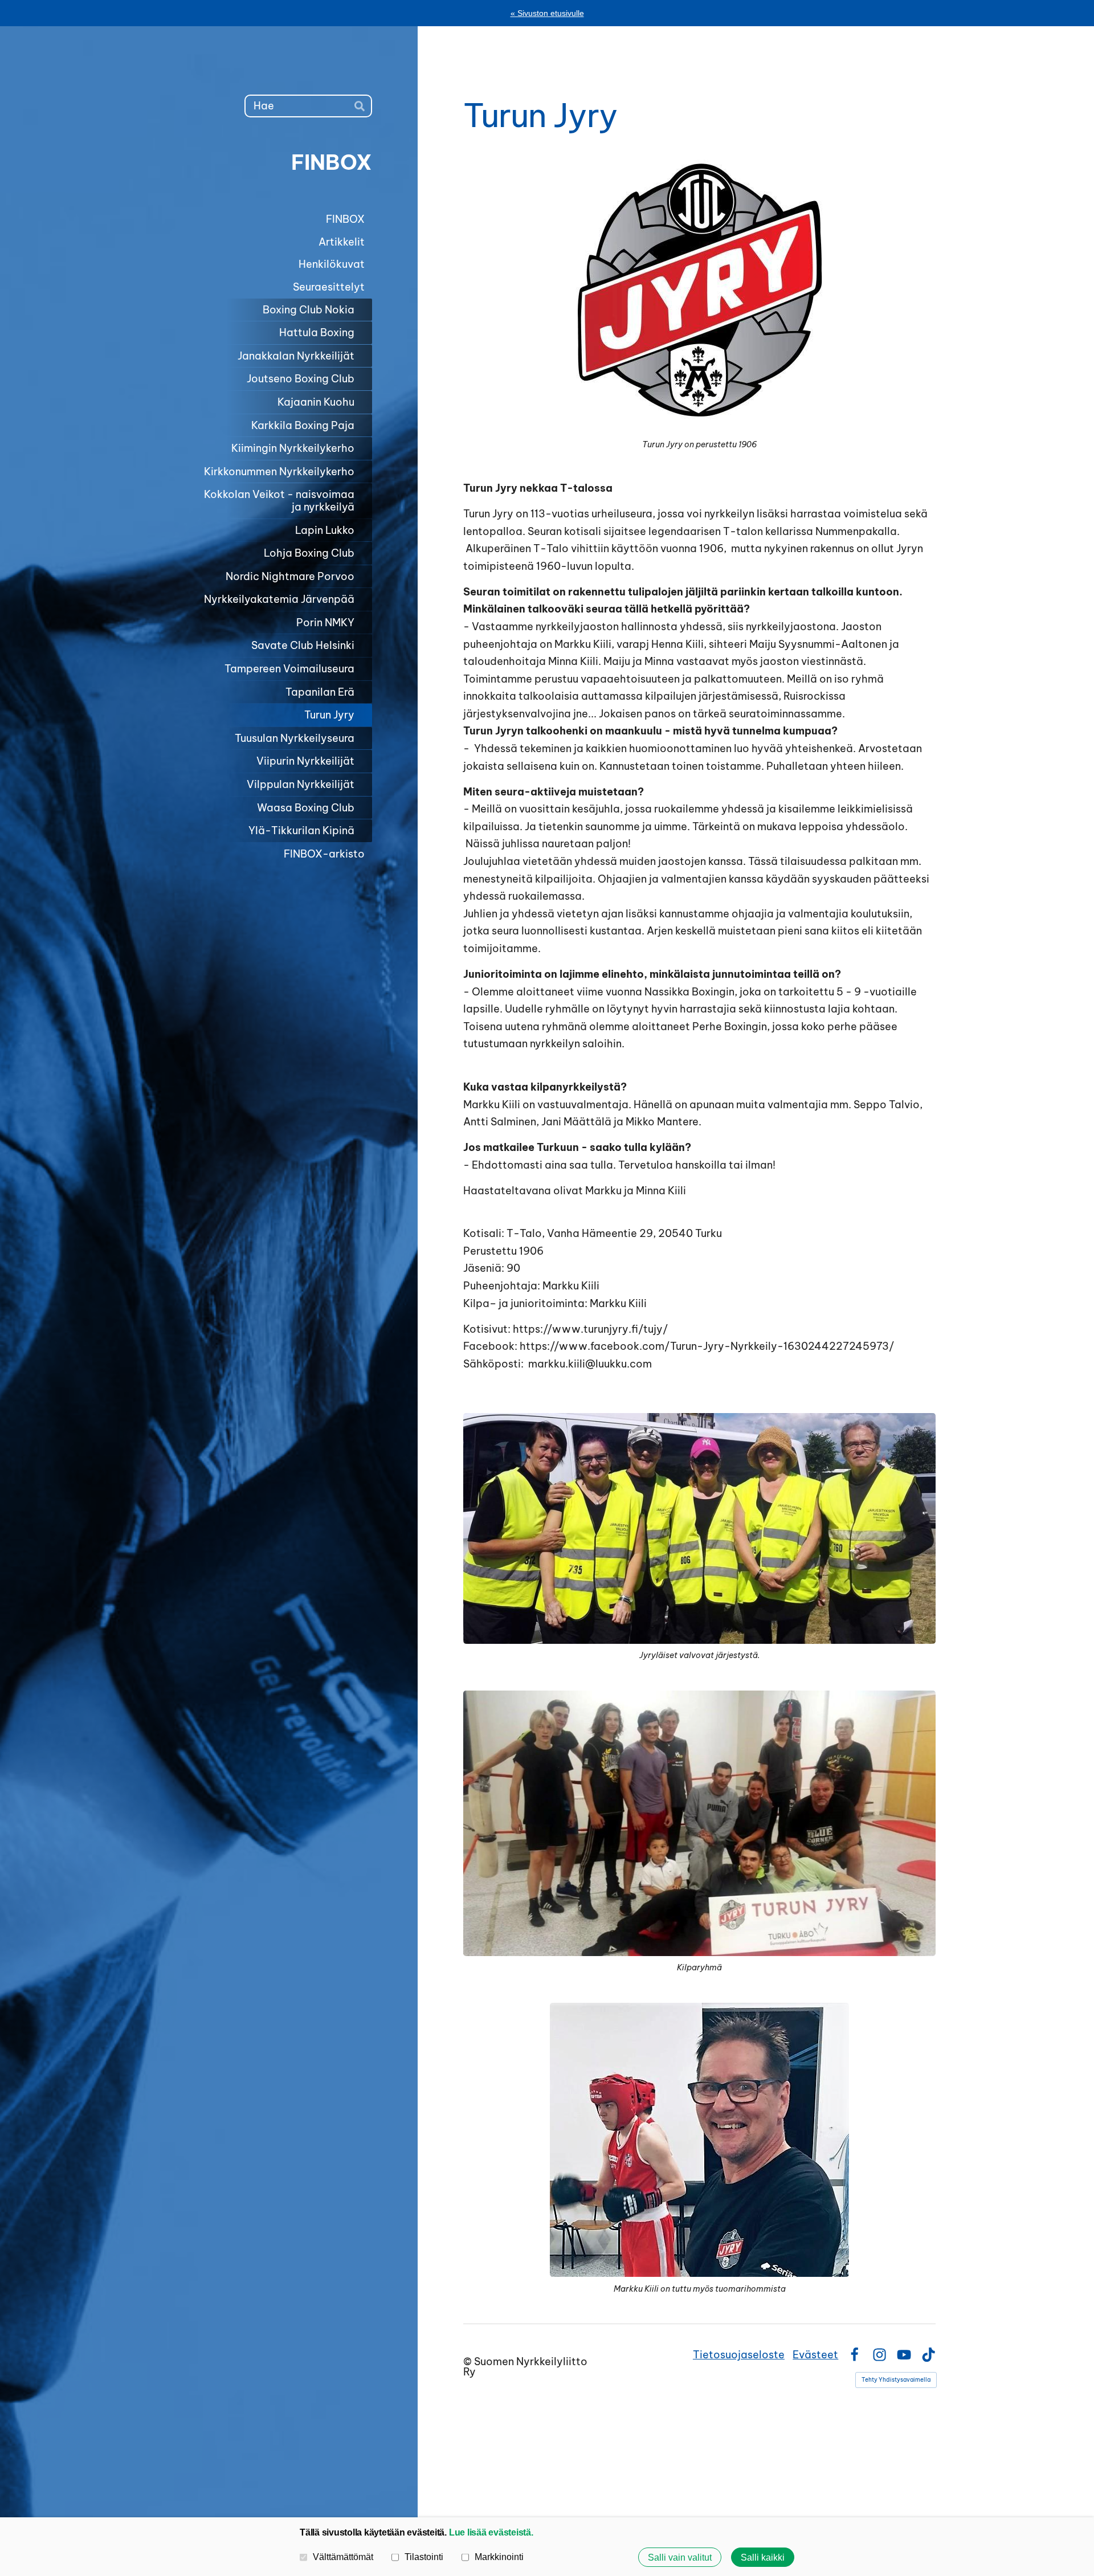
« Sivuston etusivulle (547, 13)
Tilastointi (424, 2557)
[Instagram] (879, 2355)
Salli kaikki (763, 2557)
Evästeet (815, 2355)
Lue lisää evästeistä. (491, 2532)
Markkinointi (499, 2557)
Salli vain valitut (680, 2557)
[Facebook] (854, 2355)
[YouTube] (904, 2355)
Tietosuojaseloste (739, 2355)
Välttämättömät (343, 2557)
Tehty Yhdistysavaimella (896, 2380)
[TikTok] (928, 2355)
